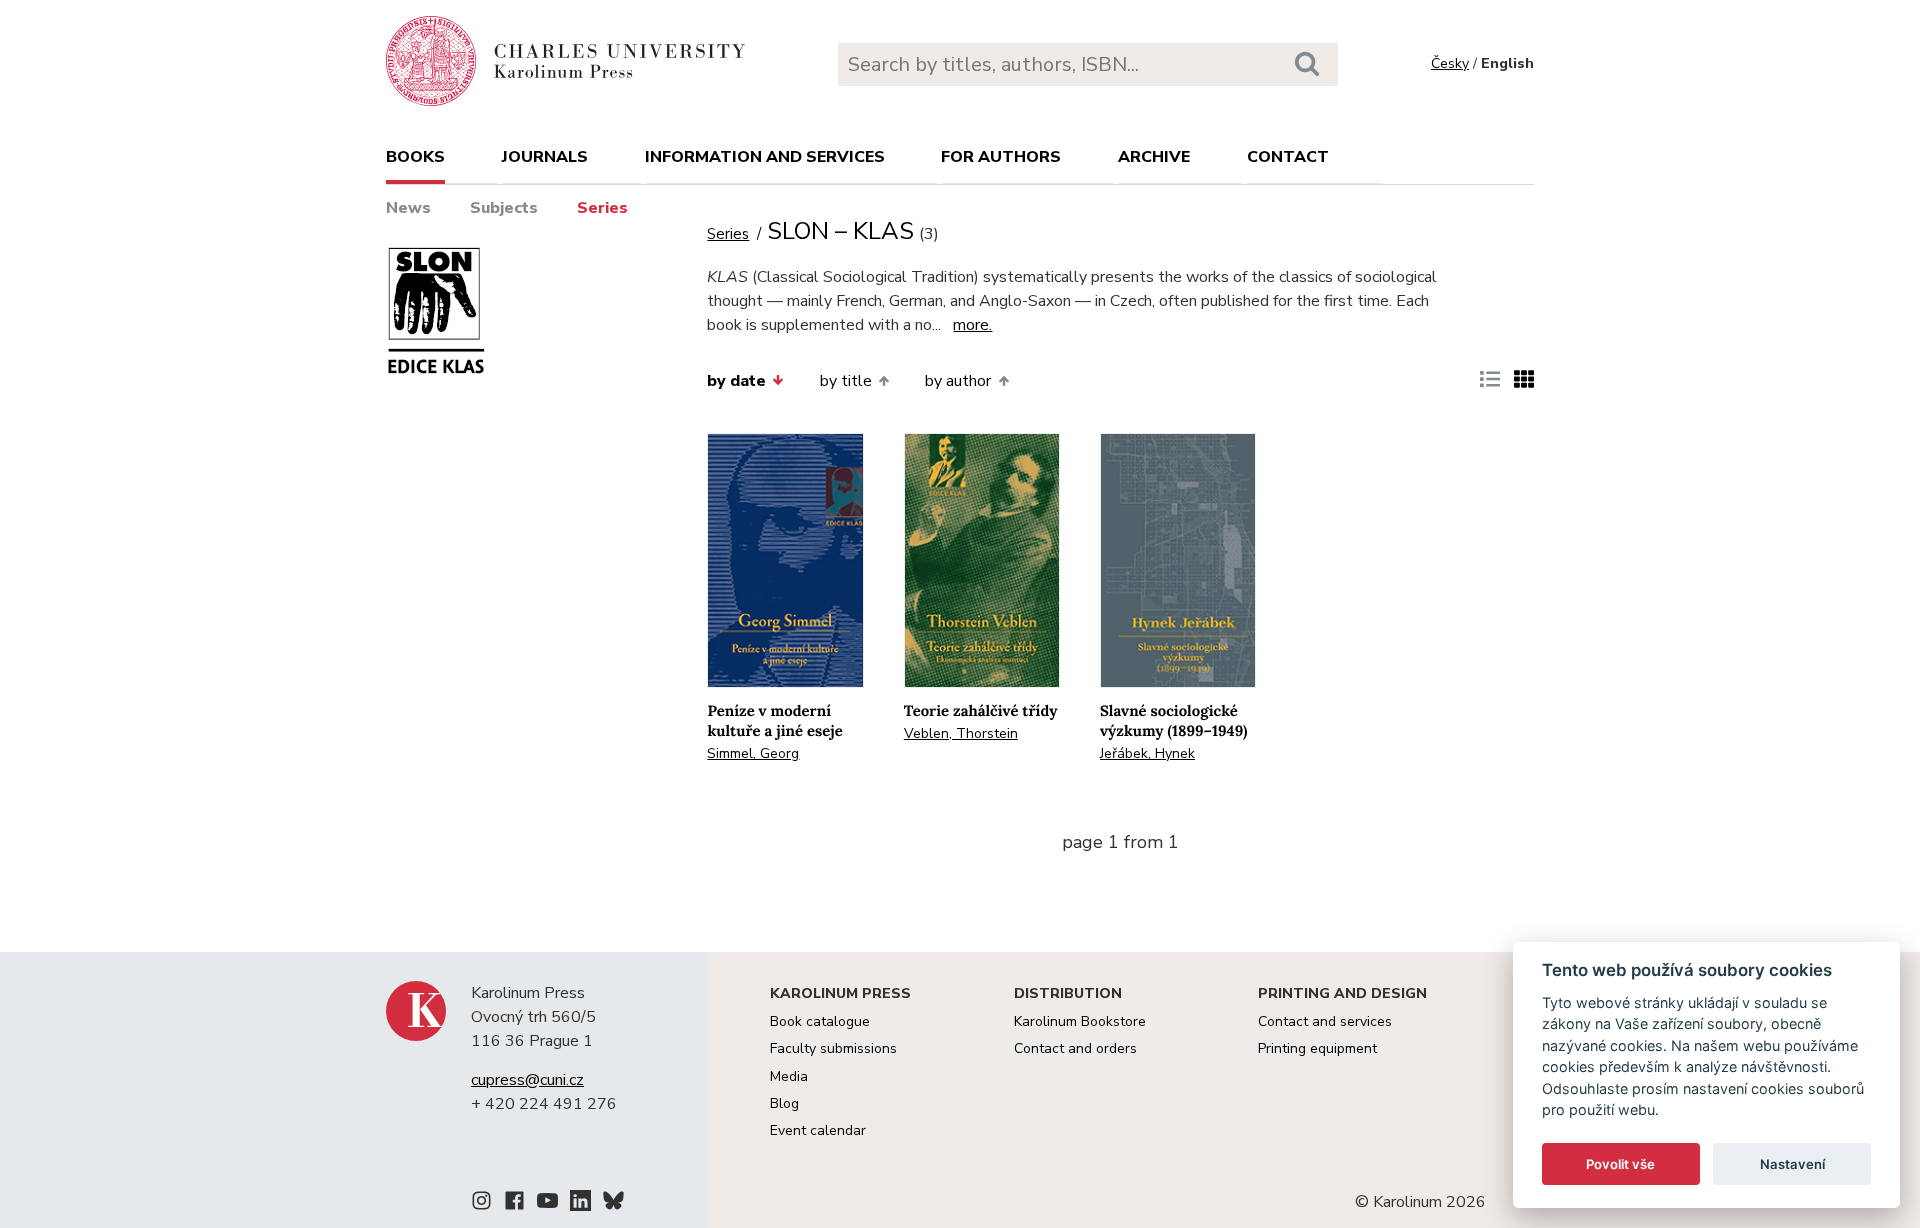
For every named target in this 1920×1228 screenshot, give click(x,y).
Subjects (504, 208)
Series (602, 208)
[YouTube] (547, 1204)
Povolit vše (1620, 1164)
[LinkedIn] (580, 1204)
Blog (784, 1103)
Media (789, 1076)
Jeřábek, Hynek (1147, 753)
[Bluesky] (613, 1204)
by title (846, 381)
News (408, 208)
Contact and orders (1075, 1048)
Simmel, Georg (753, 753)
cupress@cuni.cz (527, 1080)
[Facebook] (514, 1204)
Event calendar (818, 1130)
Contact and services (1325, 1021)
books (415, 157)
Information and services (765, 157)
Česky (1450, 63)
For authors (1001, 157)
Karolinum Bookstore (1080, 1021)
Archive (1154, 157)
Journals (545, 157)
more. (972, 325)
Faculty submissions (833, 1048)
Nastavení (1792, 1164)
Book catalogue (820, 1021)
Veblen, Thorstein (961, 733)
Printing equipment (1317, 1048)
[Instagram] (481, 1204)
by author (958, 381)
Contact (1288, 157)
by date (736, 381)
